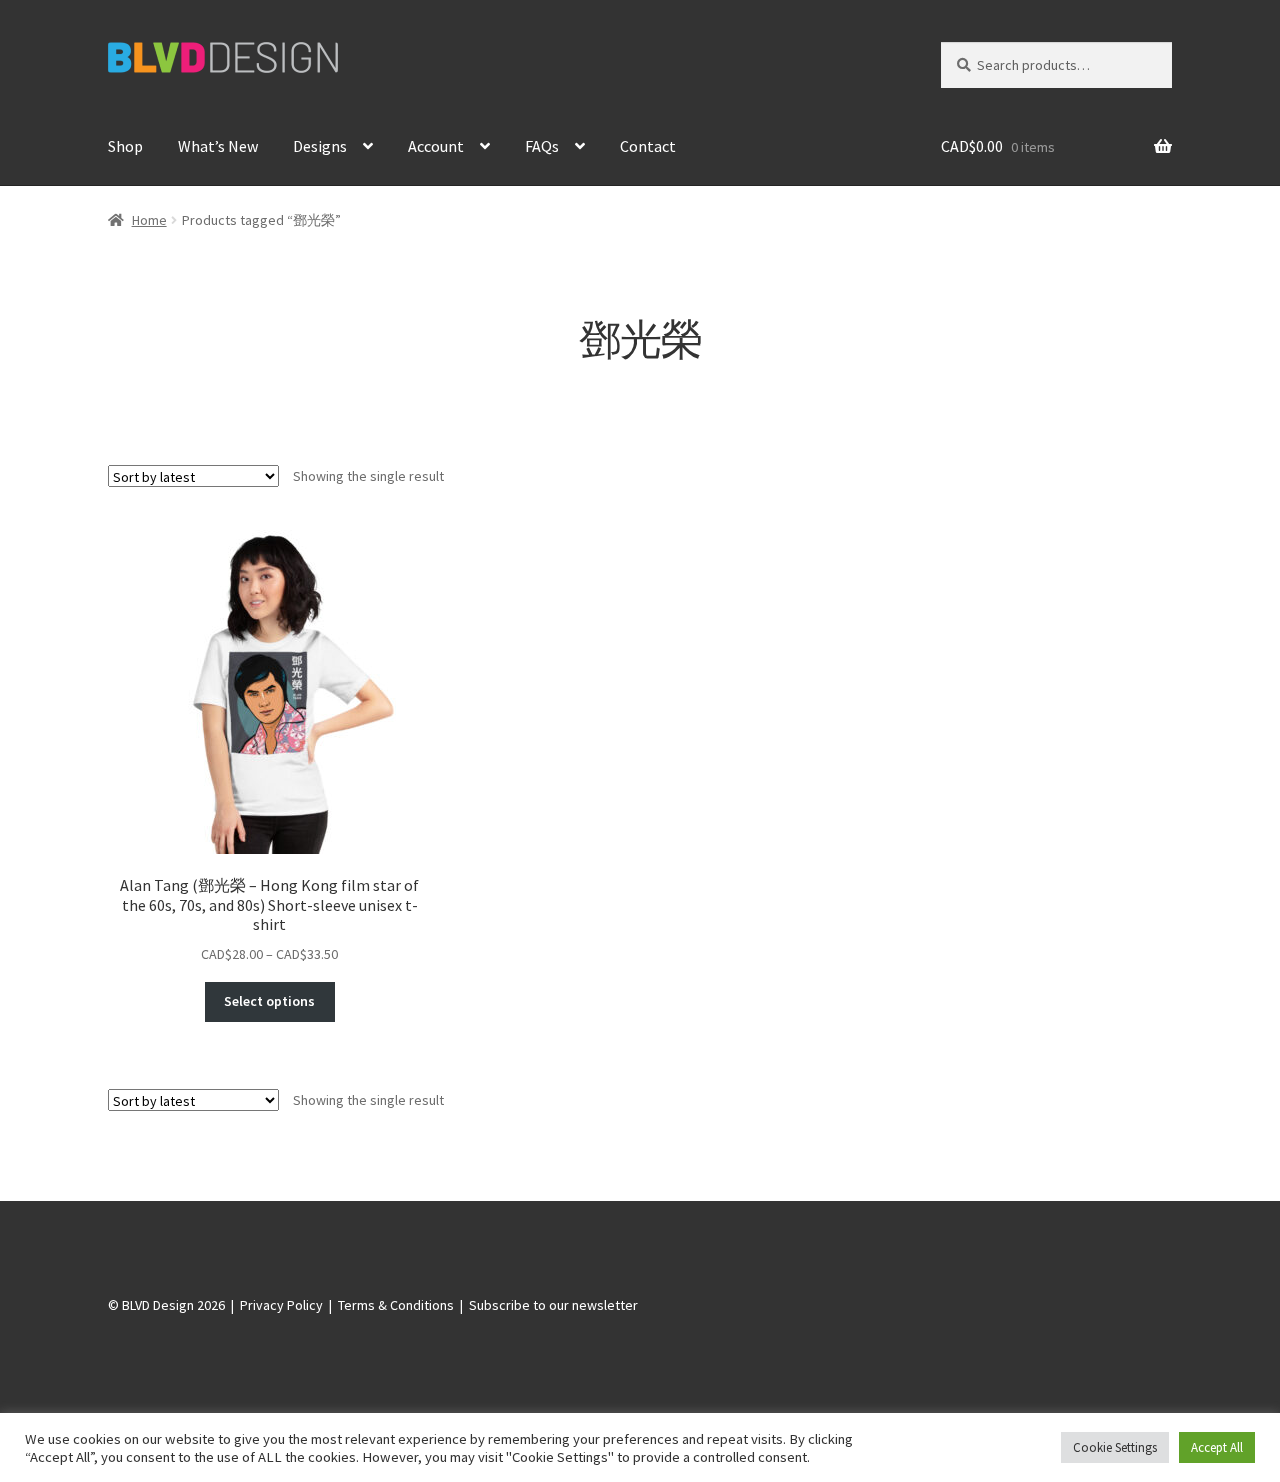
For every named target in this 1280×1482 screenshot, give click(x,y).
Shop (125, 146)
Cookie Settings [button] (1115, 1447)
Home (149, 220)
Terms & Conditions (396, 1305)
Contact (648, 146)
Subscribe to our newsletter (553, 1305)
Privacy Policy (281, 1305)
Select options (269, 1001)
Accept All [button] (1217, 1447)
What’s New (218, 146)
